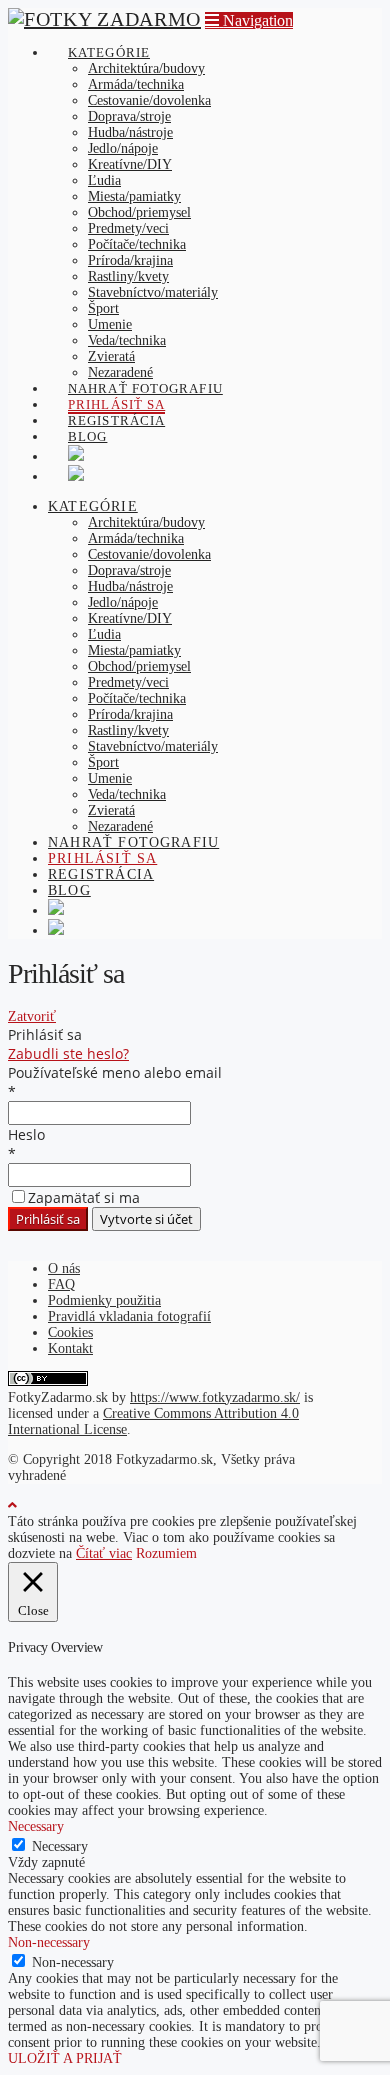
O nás (64, 1268)
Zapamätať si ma (84, 1197)
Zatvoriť (32, 1016)
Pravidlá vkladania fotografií (129, 1316)
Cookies (70, 1332)
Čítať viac (104, 1553)
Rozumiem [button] (166, 1553)
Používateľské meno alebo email (115, 1072)
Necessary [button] (36, 1826)
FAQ (61, 1284)
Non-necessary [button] (49, 1942)
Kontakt (70, 1348)
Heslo (26, 1134)
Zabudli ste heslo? (68, 1053)
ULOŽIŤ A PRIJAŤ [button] (65, 2058)
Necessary (60, 1846)
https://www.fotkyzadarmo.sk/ (215, 1397)
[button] (249, 20)
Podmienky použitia (104, 1300)
